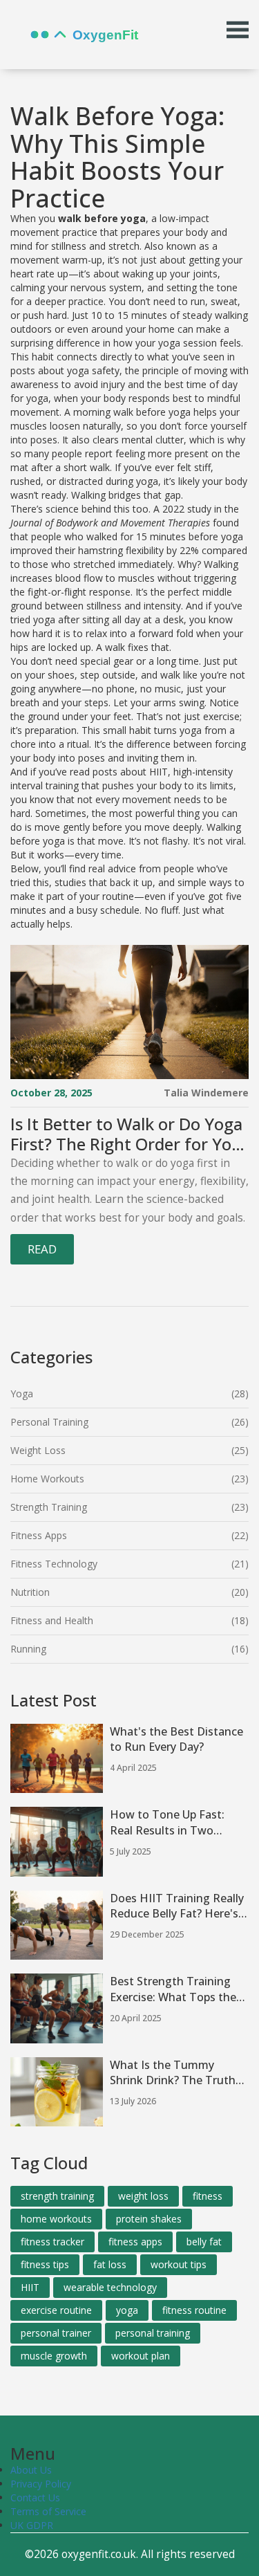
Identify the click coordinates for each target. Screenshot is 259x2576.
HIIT (30, 2287)
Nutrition (30, 1592)
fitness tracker (52, 2242)
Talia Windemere (206, 1093)
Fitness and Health (52, 1620)
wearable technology (110, 2287)
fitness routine (194, 2310)
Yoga (22, 1393)
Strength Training (49, 1507)
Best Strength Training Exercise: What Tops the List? (173, 1989)
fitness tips (45, 2264)
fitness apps (135, 2242)
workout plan (141, 2356)
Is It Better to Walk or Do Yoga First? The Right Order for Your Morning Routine (129, 1134)
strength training (57, 2196)
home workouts (56, 2219)
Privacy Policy (41, 2484)
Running (28, 1649)
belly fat (204, 2242)
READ (42, 1249)
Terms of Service (48, 2511)
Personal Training (49, 1422)
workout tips (179, 2264)
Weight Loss (38, 1450)
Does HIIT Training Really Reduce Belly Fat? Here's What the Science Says (177, 1906)
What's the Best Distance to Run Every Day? (176, 1739)
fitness (208, 2196)
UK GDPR (32, 2525)
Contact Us (35, 2497)
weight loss (143, 2196)
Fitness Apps (39, 1535)
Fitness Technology (54, 1564)
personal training (153, 2333)
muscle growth (54, 2356)
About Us (31, 2470)
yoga (127, 2310)
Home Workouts (47, 1479)
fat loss (110, 2264)
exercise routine (56, 2310)
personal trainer (56, 2333)
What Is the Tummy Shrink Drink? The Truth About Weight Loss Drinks (178, 2073)
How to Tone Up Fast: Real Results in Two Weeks (167, 1823)
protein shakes (149, 2219)
